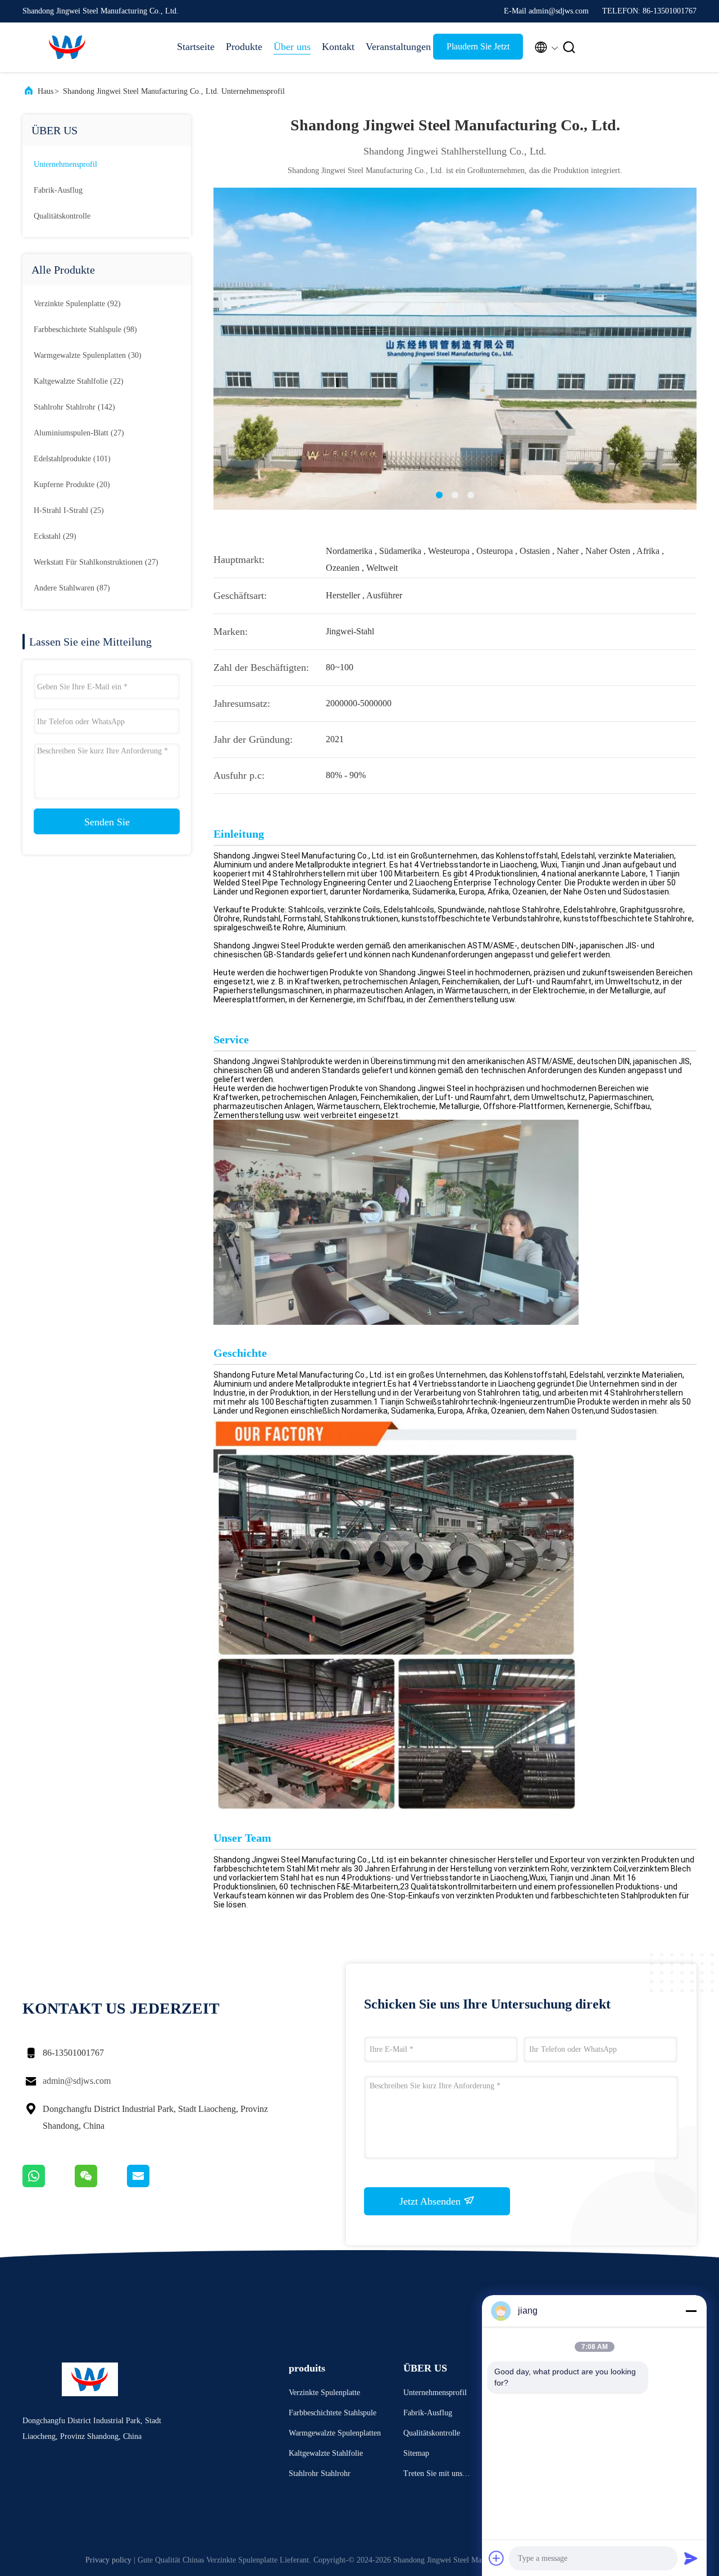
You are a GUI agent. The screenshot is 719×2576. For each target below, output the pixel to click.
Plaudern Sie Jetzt (478, 46)
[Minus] (691, 2311)
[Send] (691, 2558)
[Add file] (497, 2558)
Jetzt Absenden (431, 2201)
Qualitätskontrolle (62, 216)
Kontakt (338, 47)
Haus (45, 91)
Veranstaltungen (394, 47)
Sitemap (416, 2453)
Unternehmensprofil (65, 164)
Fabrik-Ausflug (58, 190)
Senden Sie (107, 822)
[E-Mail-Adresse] (152, 2184)
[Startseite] (67, 47)
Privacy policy (108, 2560)
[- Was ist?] (49, 2184)
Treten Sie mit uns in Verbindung (437, 2475)
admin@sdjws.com (77, 2081)
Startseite (196, 47)
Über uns (292, 47)
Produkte (244, 47)
